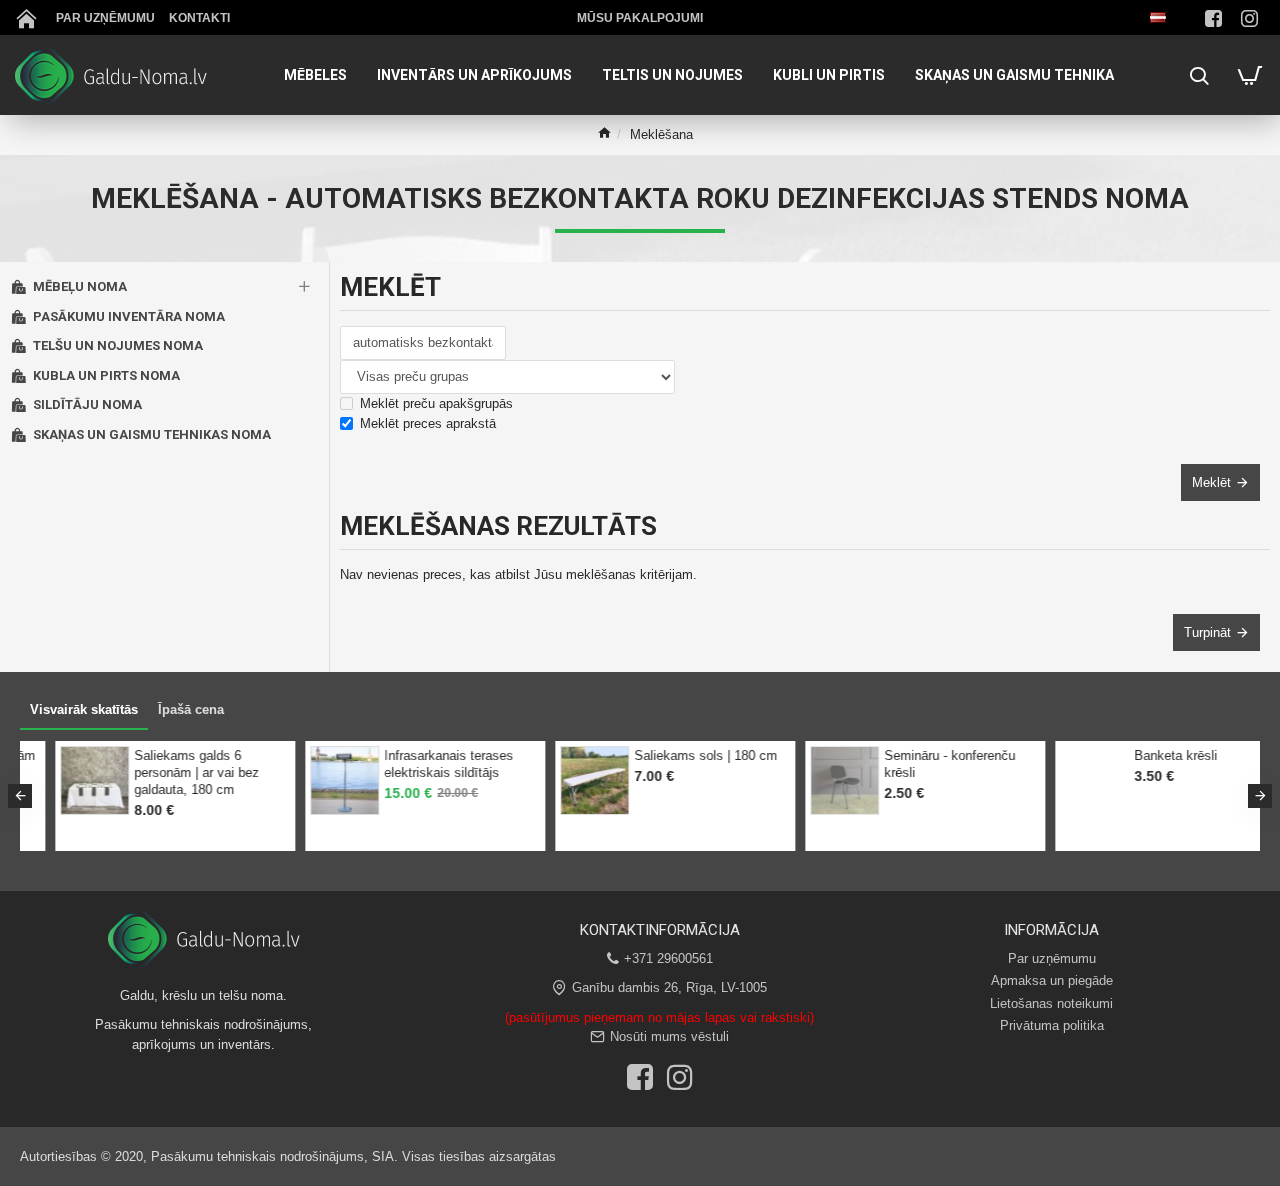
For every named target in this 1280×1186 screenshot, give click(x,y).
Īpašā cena (191, 709)
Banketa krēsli (1140, 755)
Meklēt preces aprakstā (428, 423)
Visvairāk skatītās (84, 709)
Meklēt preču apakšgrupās (436, 403)
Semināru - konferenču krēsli (914, 764)
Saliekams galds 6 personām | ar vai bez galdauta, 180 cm (161, 772)
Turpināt (1207, 632)
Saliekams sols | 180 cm (670, 755)
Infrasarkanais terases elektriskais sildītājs (413, 764)
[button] (20, 796)
